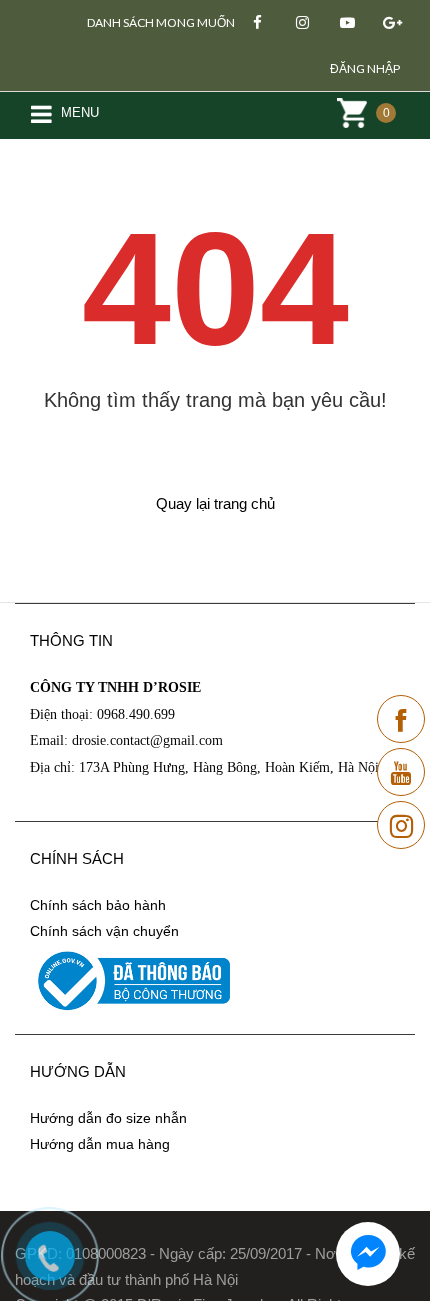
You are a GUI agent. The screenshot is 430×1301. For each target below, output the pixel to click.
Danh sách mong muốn (161, 22)
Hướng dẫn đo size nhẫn (108, 1118)
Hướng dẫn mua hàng (100, 1144)
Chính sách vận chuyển (104, 931)
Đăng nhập (365, 68)
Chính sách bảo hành (98, 905)
